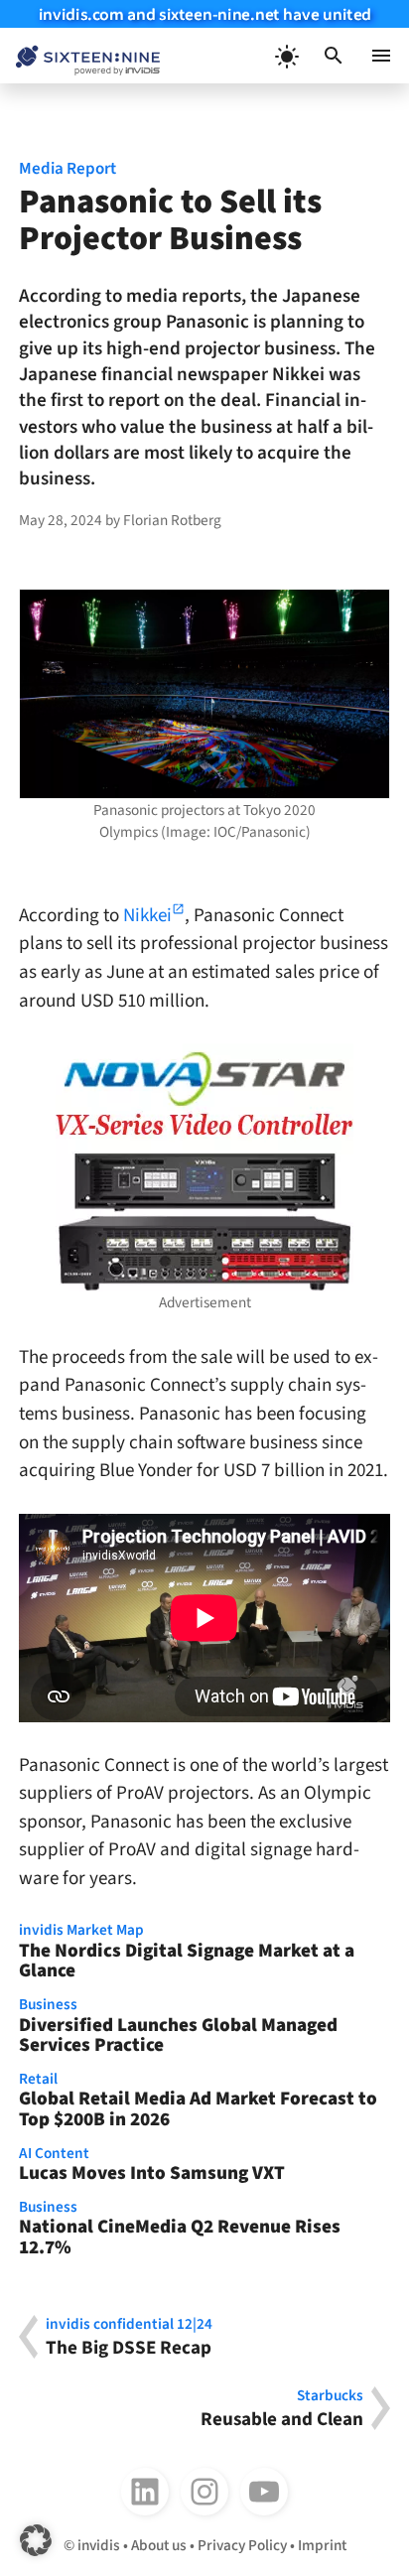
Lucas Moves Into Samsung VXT (152, 2166)
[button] (334, 56)
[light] (286, 56)
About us (159, 2545)
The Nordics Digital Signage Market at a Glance (187, 1953)
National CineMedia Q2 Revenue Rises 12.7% (180, 2230)
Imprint (322, 2545)
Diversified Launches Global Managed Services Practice (178, 2027)
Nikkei (147, 915)
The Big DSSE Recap (129, 2337)
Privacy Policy (242, 2545)
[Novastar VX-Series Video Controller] (204, 1167)
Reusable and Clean (282, 2408)
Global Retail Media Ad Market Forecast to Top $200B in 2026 (198, 2101)
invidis (99, 2545)
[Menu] (381, 56)
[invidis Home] (80, 56)
